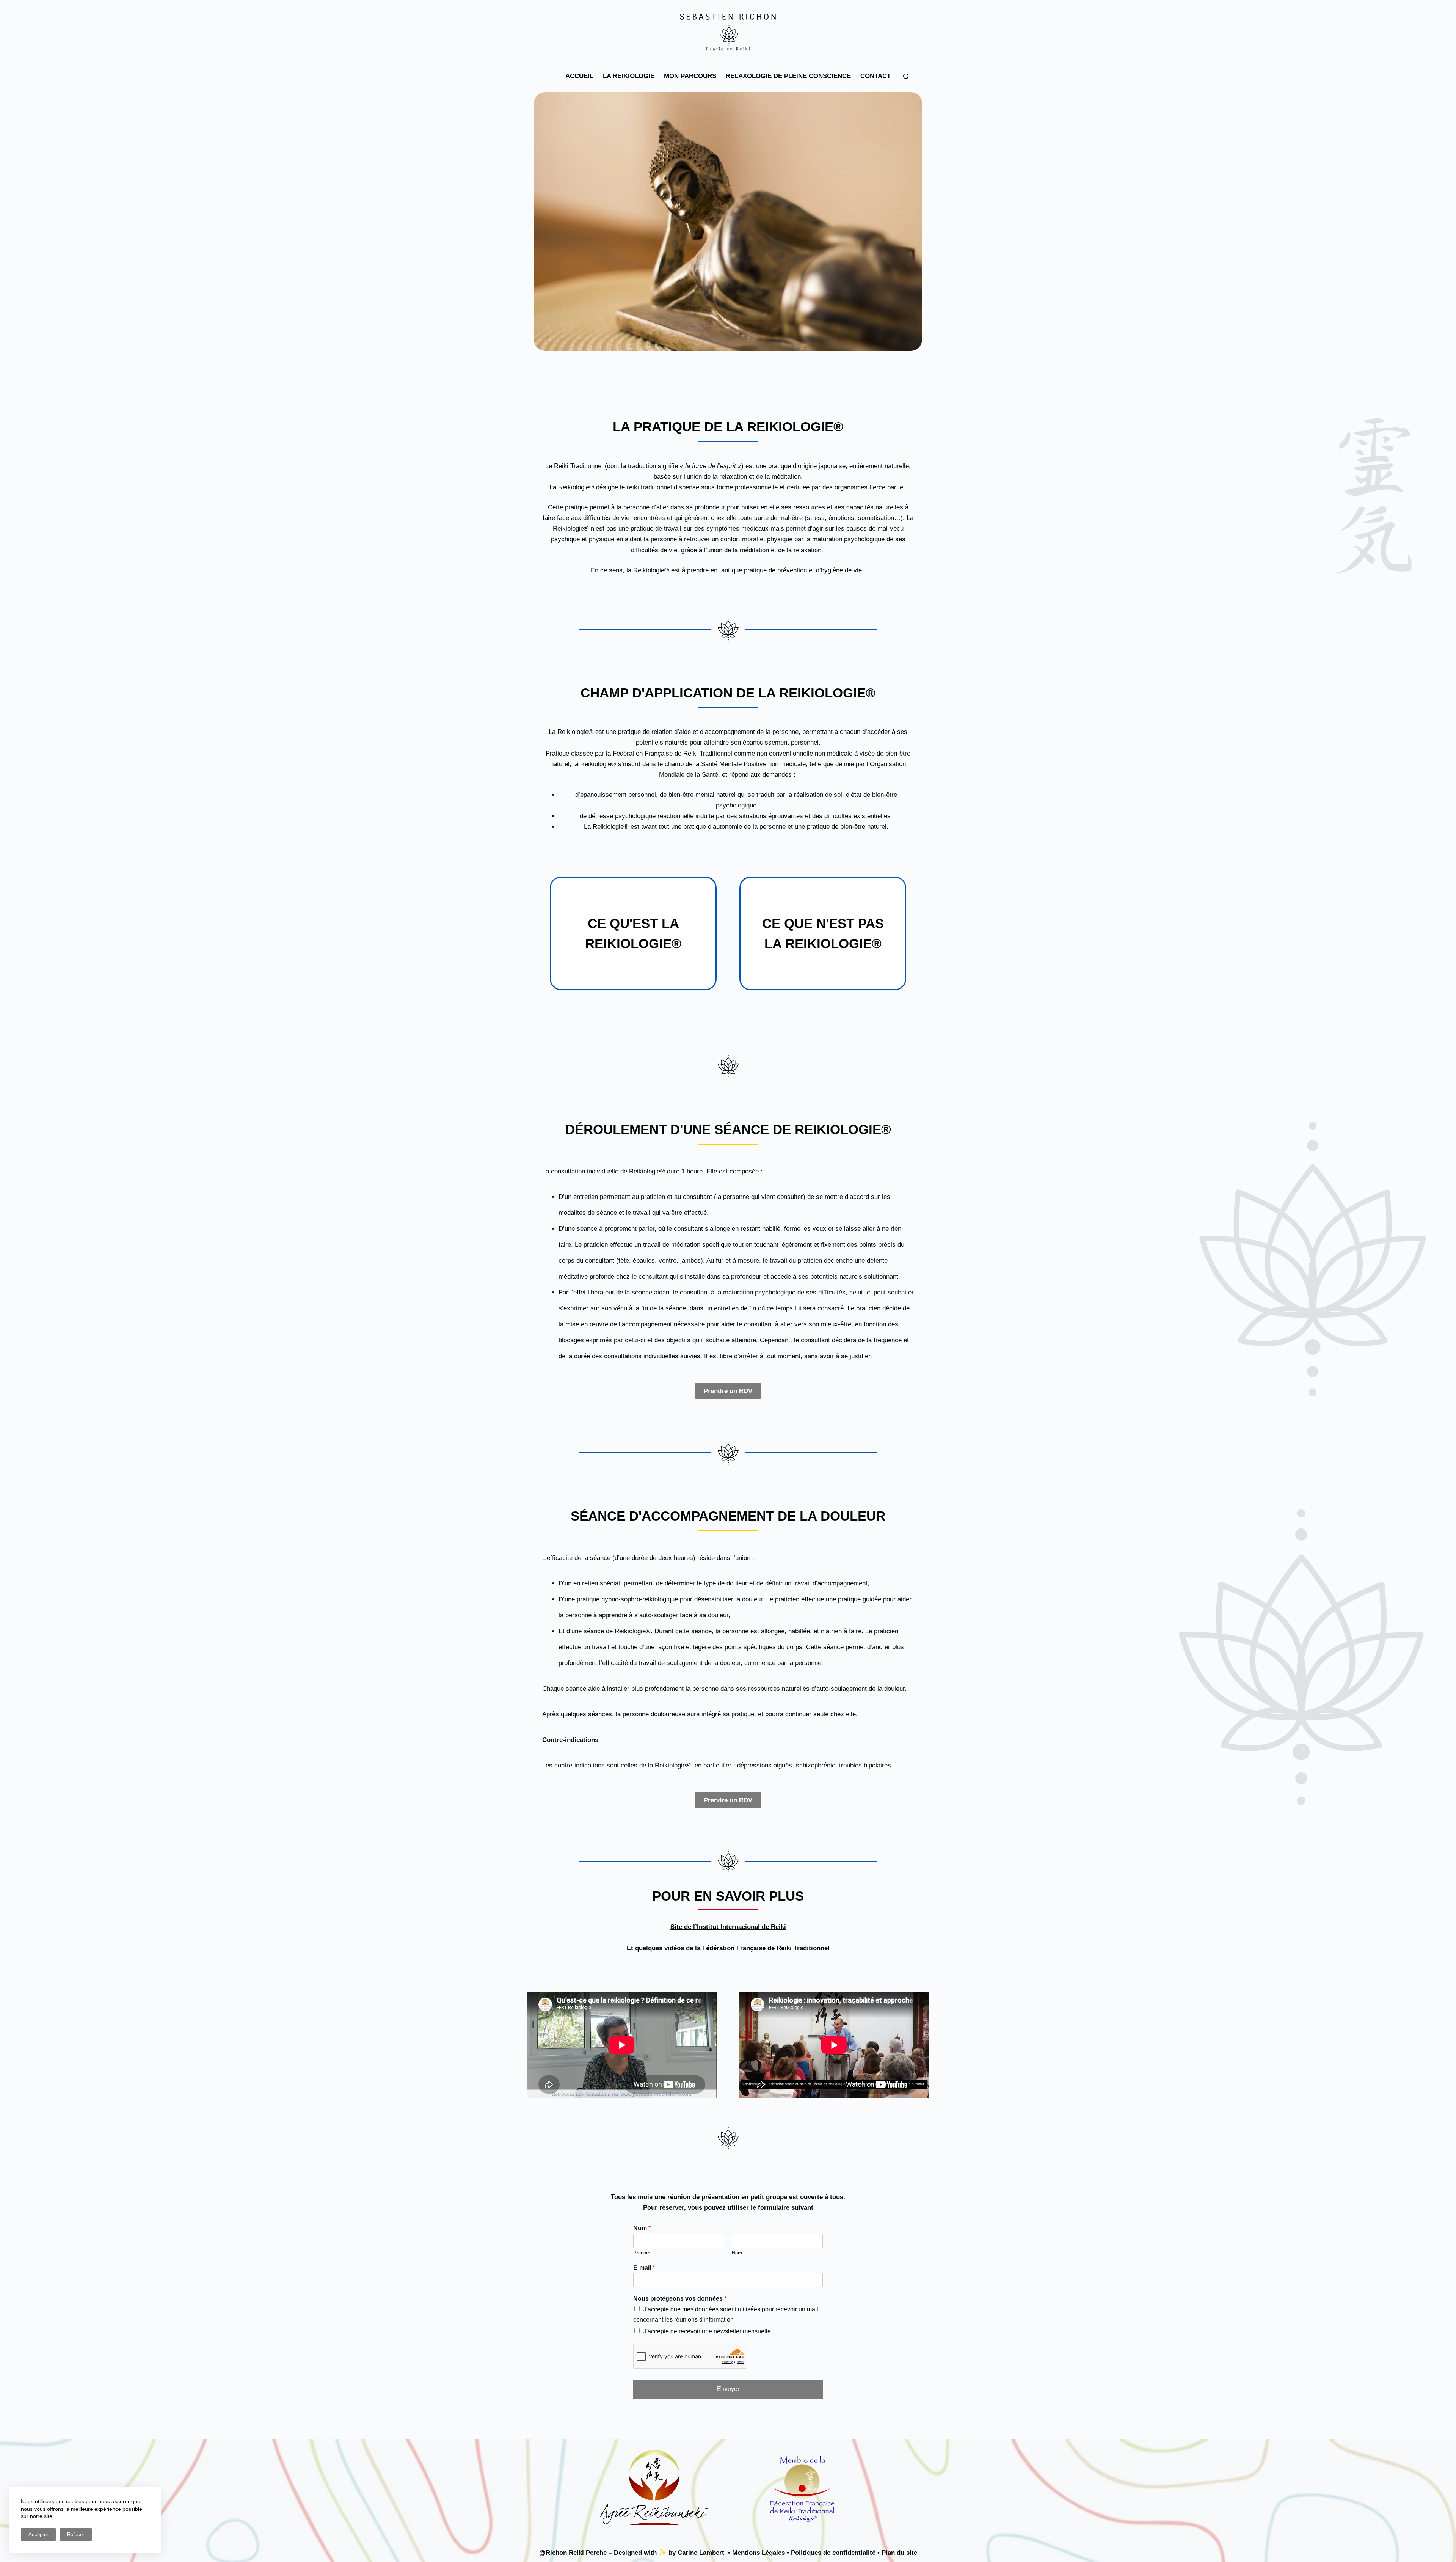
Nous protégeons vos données (680, 2299)
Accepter (38, 2535)
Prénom (642, 2253)
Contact (875, 76)
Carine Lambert (701, 2553)
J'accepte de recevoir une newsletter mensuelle (707, 2331)
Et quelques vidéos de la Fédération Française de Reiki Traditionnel (728, 1948)
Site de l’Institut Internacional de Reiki (728, 1927)
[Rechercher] (906, 76)
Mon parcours (690, 76)
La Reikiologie (629, 76)
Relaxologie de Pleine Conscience (788, 76)
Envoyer (728, 2389)
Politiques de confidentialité (833, 2553)
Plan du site (899, 2553)
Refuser (76, 2535)
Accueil (579, 76)
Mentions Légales (759, 2553)
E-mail (644, 2267)
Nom (642, 2228)
